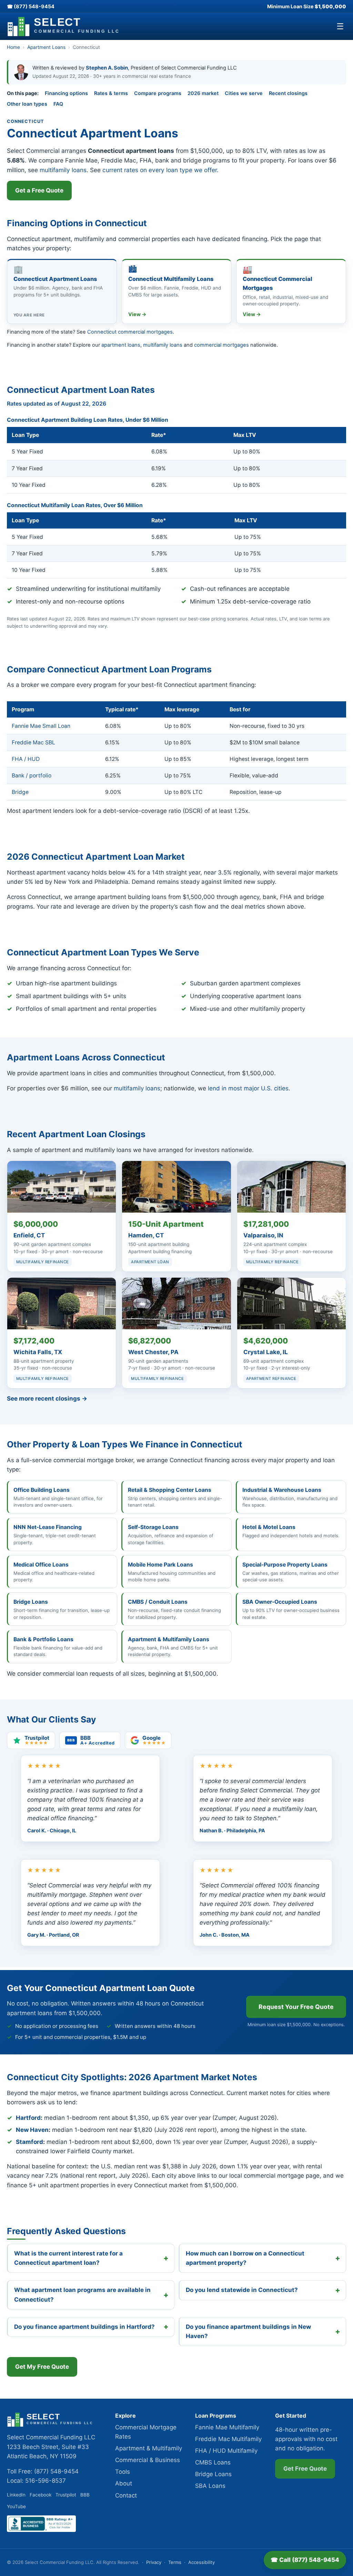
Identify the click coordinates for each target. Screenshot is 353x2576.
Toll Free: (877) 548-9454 (43, 2471)
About (124, 2483)
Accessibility (201, 2562)
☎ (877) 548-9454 (31, 6)
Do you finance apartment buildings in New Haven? (248, 2331)
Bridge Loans (213, 2474)
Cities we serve (244, 93)
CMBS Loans (213, 2462)
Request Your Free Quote (296, 2007)
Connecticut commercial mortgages (130, 332)
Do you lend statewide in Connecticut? (242, 2290)
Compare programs (158, 93)
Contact (126, 2495)
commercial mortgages (221, 345)
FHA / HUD (26, 759)
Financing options (66, 93)
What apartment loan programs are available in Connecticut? (82, 2295)
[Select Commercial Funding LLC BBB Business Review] (41, 2530)
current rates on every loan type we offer (160, 170)
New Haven (32, 2130)
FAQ (58, 104)
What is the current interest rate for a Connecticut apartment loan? (68, 2258)
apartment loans (121, 345)
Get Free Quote (305, 2469)
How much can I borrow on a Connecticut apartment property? (245, 2258)
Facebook (41, 2495)
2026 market (203, 93)
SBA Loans (210, 2486)
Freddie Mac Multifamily (228, 2439)
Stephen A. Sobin (107, 68)
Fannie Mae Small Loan (41, 726)
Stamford (29, 2142)
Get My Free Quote (42, 2367)
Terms (175, 2562)
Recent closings (288, 93)
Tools (123, 2472)
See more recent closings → (47, 1399)
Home (13, 47)
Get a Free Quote (39, 190)
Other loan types (27, 104)
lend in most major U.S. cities (248, 1088)
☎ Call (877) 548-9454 (305, 2560)
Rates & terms (111, 93)
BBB (85, 2495)
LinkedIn (16, 2495)
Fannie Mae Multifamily (227, 2427)
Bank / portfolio (32, 776)
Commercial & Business (148, 2460)
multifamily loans (63, 170)
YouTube (16, 2506)
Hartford (28, 2118)
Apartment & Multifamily (149, 2448)
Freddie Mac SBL (33, 742)
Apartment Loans (46, 47)
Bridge (20, 792)
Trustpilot (66, 2495)
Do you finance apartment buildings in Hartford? (84, 2327)
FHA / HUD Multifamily (226, 2451)
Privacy (154, 2562)
